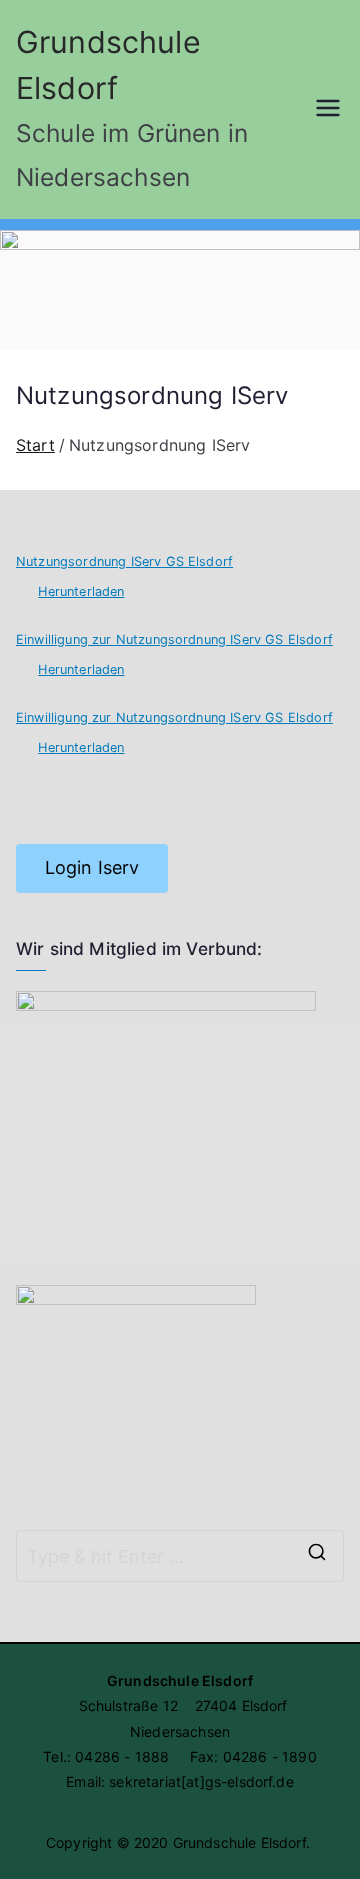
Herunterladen (81, 591)
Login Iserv (92, 867)
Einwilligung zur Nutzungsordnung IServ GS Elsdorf (174, 639)
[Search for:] (180, 1556)
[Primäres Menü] (328, 110)
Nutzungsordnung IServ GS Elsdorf (124, 561)
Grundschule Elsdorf (239, 1842)
